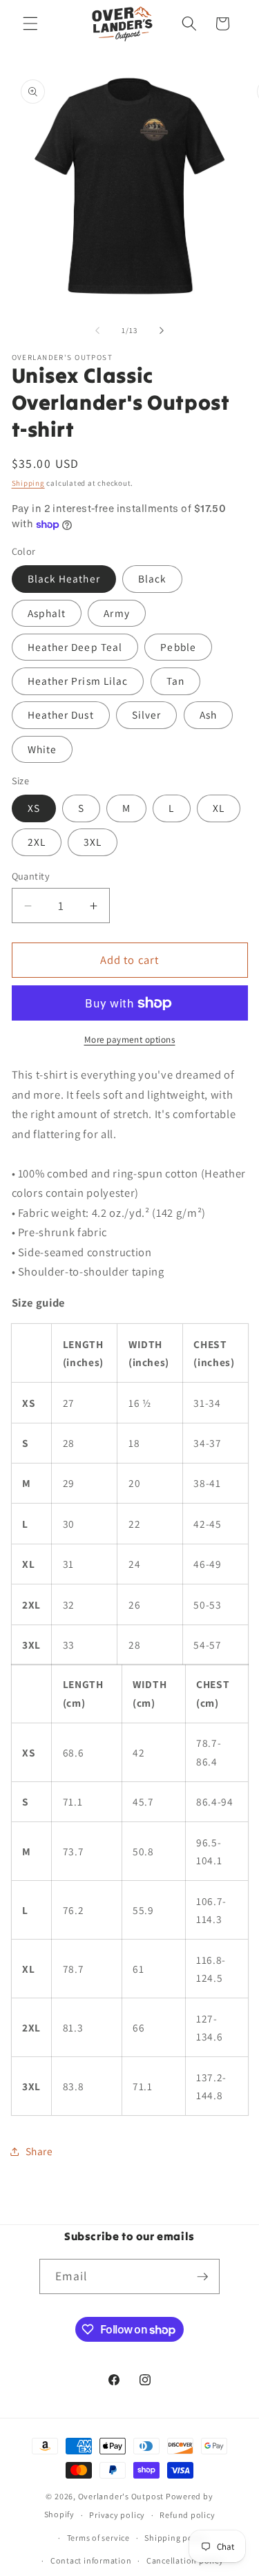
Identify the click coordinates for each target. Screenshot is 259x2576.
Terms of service (98, 2538)
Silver (147, 714)
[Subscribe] (202, 2277)
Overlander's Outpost (121, 2496)
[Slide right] (162, 330)
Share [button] (39, 2151)
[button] (30, 23)
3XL (93, 842)
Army (116, 613)
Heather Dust (61, 714)
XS (34, 808)
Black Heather (64, 578)
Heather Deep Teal (75, 647)
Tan (175, 681)
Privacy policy (117, 2515)
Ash (208, 714)
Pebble (178, 647)
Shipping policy (176, 2538)
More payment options (130, 1040)
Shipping (28, 483)
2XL (37, 842)
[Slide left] (97, 330)
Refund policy (187, 2515)
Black (153, 578)
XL (219, 808)
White (42, 749)
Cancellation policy (185, 2560)
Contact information (91, 2560)
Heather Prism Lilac (78, 681)
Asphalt (47, 613)
